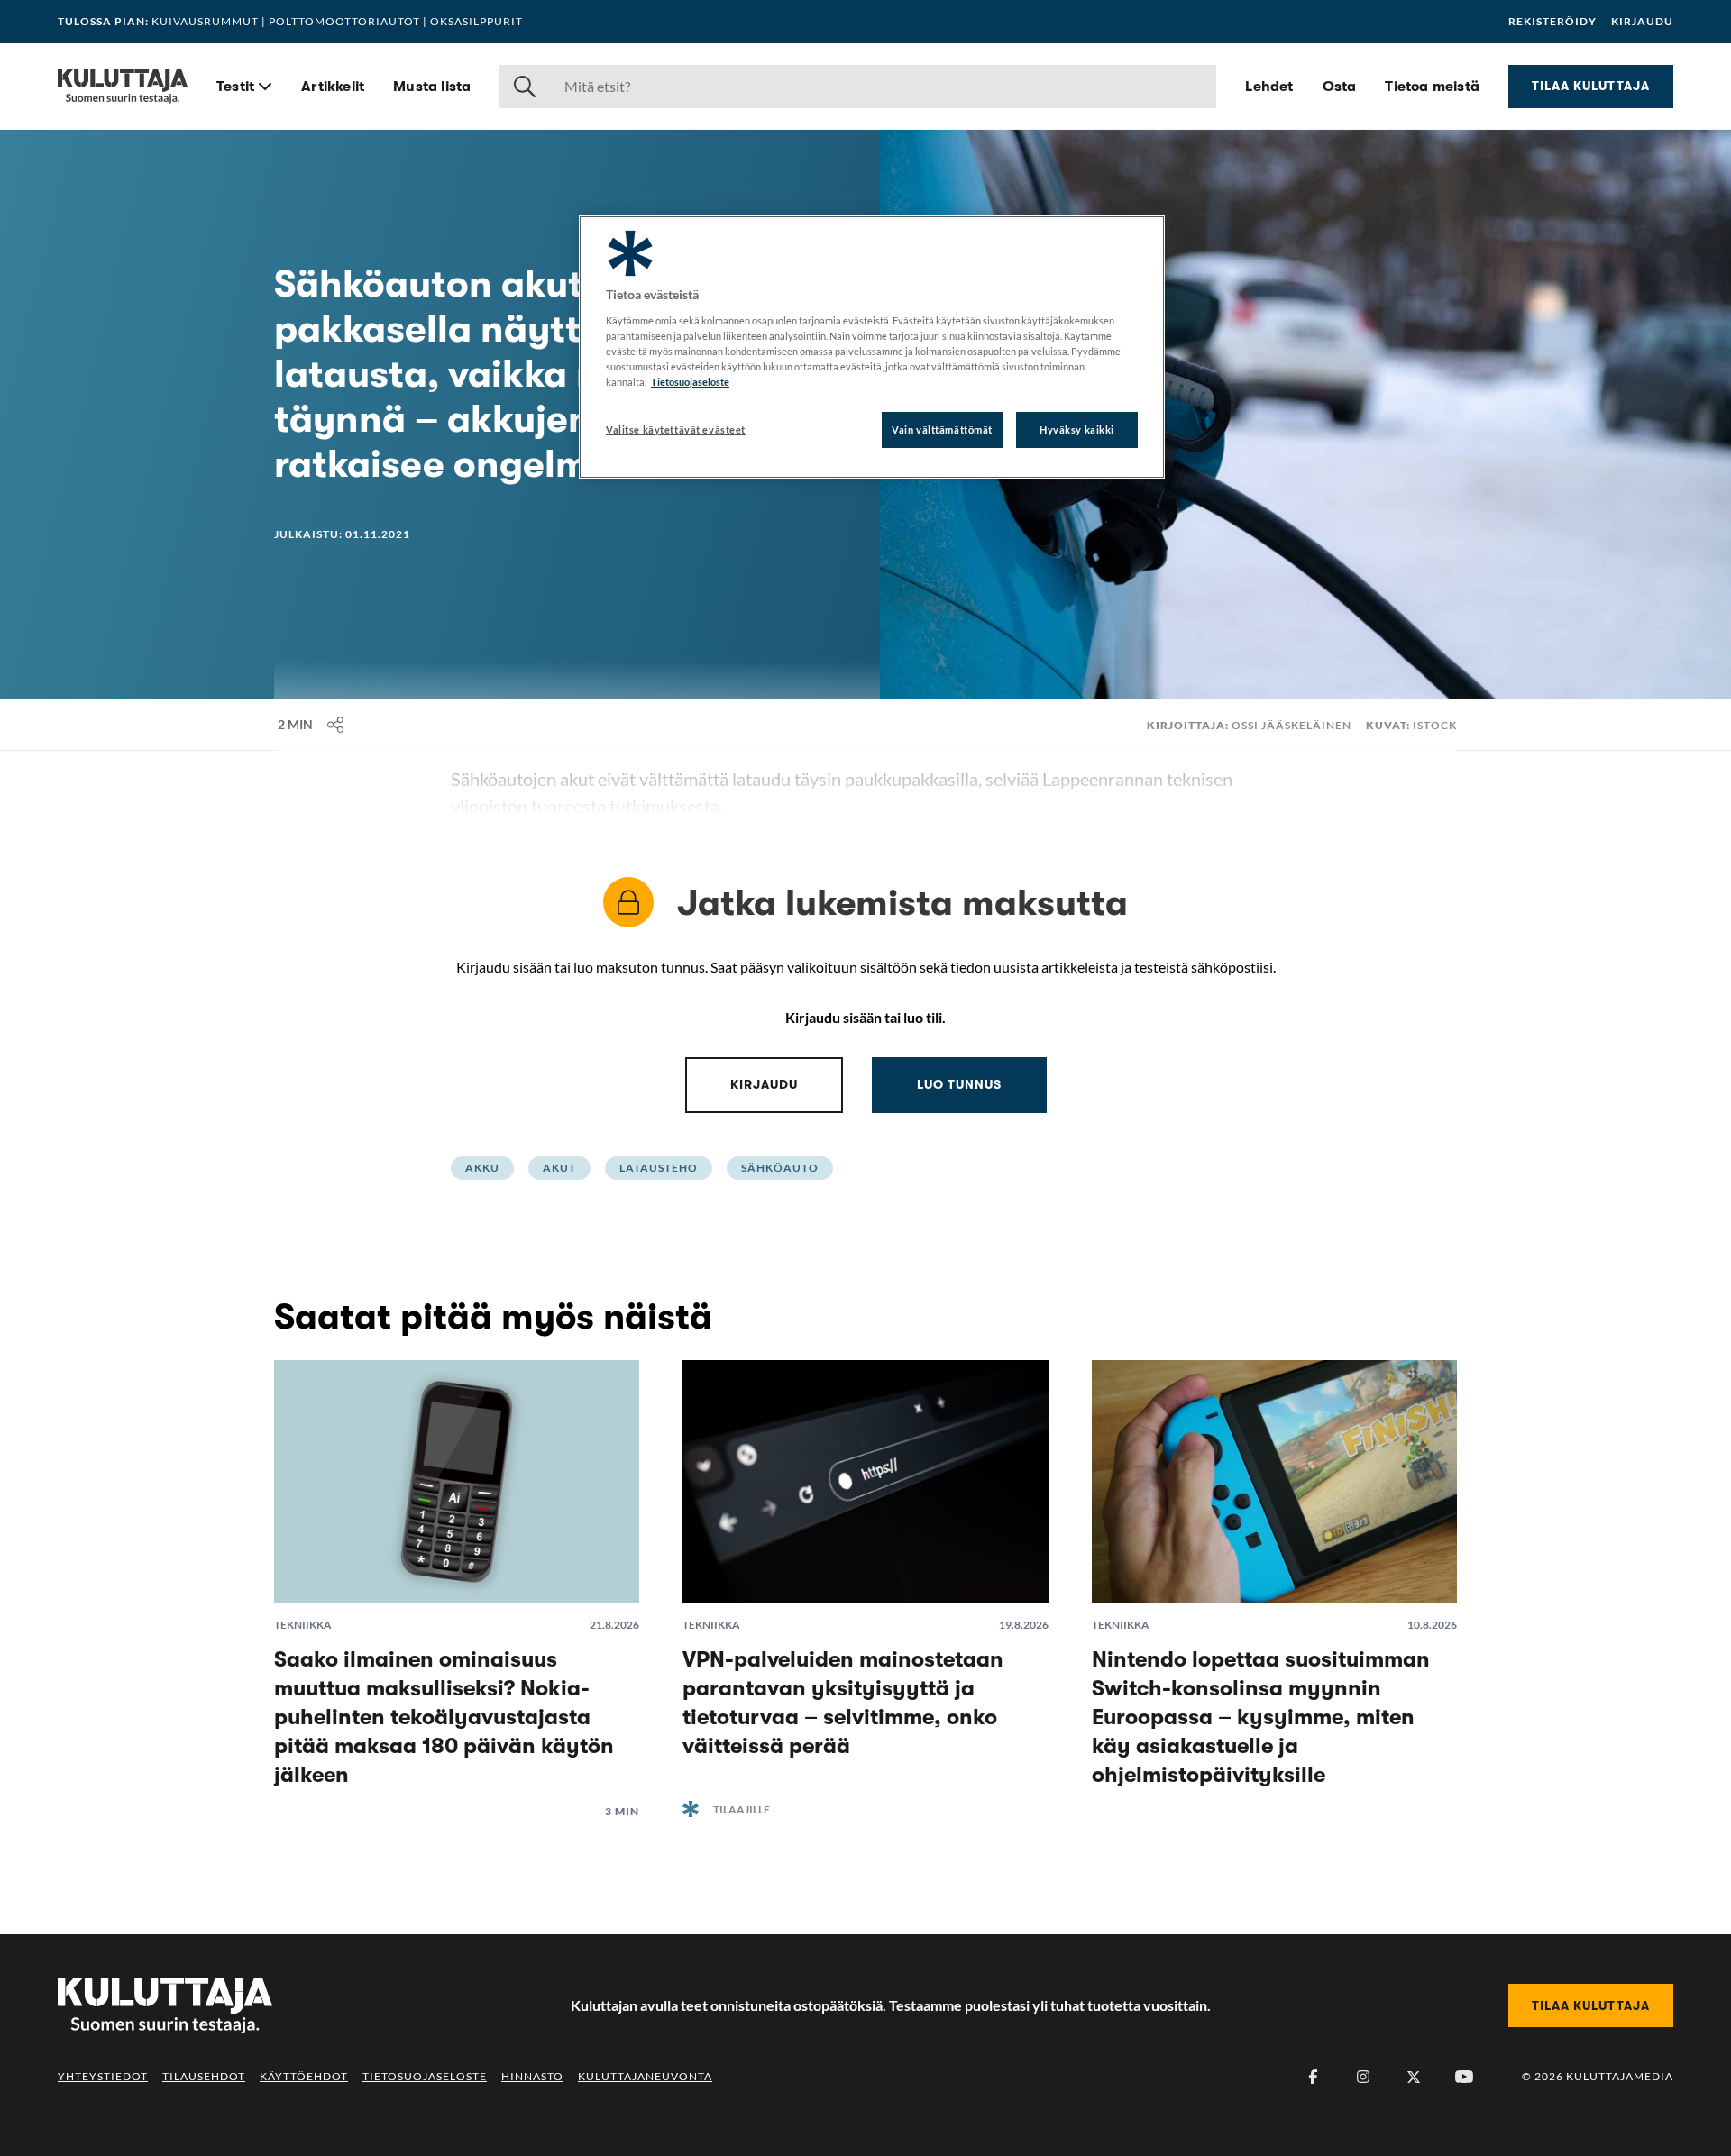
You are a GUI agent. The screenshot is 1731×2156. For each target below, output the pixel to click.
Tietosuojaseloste (425, 2076)
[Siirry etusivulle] (123, 87)
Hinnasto (532, 2076)
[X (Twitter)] (1414, 2077)
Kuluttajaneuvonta (645, 2076)
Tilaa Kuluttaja (1591, 86)
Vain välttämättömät (942, 429)
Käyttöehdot (304, 2076)
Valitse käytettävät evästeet (676, 429)
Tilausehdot (204, 2076)
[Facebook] (1313, 2077)
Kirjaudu (1642, 22)
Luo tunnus (959, 1084)
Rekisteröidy (1552, 22)
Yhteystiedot (103, 2076)
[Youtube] (1464, 2077)
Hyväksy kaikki (1077, 429)
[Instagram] (1363, 2077)
